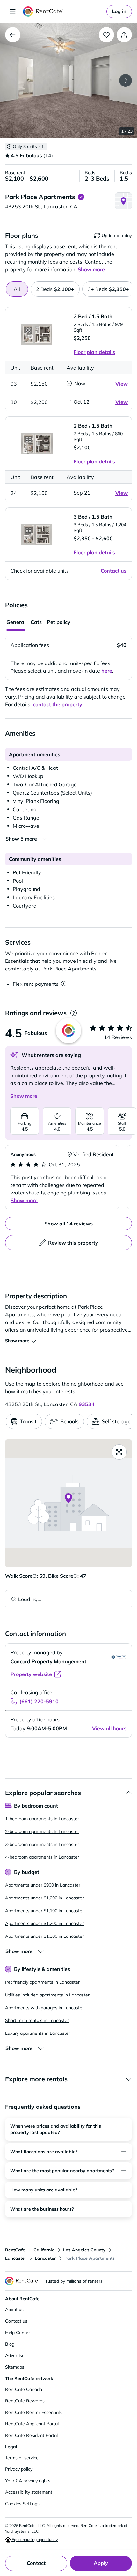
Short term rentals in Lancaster (37, 2020)
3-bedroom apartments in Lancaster (42, 1844)
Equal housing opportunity (34, 2539)
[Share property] (124, 35)
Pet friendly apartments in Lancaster (42, 1982)
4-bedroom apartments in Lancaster (42, 1857)
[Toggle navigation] (13, 11)
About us (14, 2310)
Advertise (15, 2355)
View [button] (122, 384)
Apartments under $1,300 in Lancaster (44, 1936)
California (44, 2250)
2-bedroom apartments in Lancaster (42, 1831)
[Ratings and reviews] (73, 1013)
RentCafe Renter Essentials (33, 2412)
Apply (101, 2563)
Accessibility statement (29, 2492)
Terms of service (22, 2458)
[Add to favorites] (106, 35)
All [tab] (17, 289)
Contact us (16, 2321)
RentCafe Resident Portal (31, 2435)
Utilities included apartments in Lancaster (47, 1995)
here (107, 671)
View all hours (109, 1728)
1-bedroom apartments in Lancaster (42, 1819)
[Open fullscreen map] (119, 1452)
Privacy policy (19, 2469)
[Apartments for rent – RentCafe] (63, 11)
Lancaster (16, 2258)
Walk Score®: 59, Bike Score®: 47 (46, 1576)
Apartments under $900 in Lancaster (43, 1885)
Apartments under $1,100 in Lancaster (44, 1911)
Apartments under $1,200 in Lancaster (44, 1923)
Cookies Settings (22, 2504)
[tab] (55, 289)
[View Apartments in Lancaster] (13, 35)
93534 (87, 1404)
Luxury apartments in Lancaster (38, 2033)
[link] (119, 11)
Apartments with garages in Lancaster (44, 2008)
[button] (68, 80)
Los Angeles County (84, 2250)
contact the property (58, 704)
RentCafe (15, 2250)
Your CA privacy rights (28, 2481)
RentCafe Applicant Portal (32, 2424)
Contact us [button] (114, 571)
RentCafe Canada (24, 2389)
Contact (36, 2563)
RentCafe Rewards (25, 2401)
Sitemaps (15, 2367)
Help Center (18, 2333)
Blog (10, 2344)
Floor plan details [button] (94, 352)
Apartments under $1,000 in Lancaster (44, 1898)
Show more (24, 1096)
